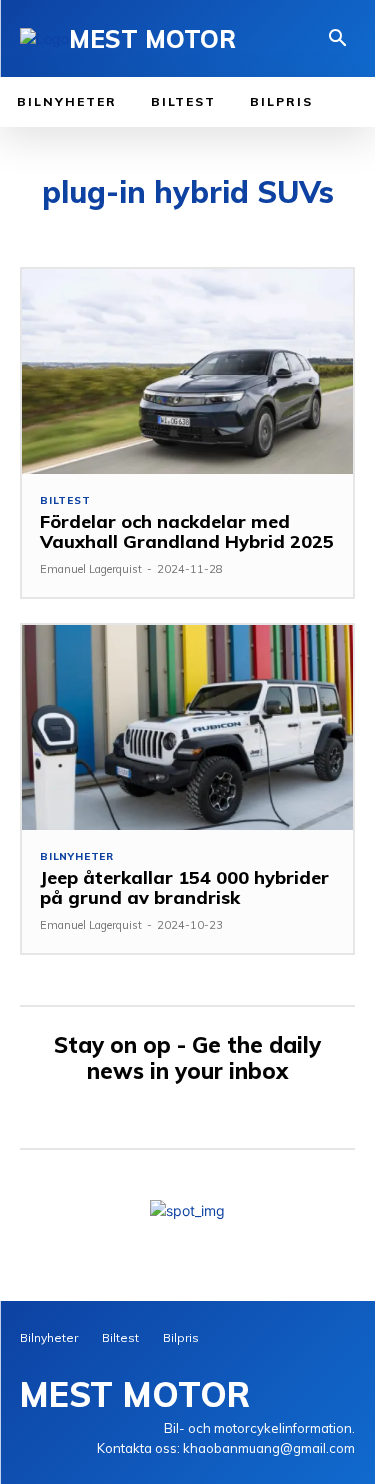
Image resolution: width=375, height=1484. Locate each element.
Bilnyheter (77, 857)
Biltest (65, 501)
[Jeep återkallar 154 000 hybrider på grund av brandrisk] (187, 727)
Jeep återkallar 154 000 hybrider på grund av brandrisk (184, 887)
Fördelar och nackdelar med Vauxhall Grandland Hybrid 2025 (187, 531)
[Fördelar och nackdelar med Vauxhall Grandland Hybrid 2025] (187, 371)
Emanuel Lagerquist (91, 569)
